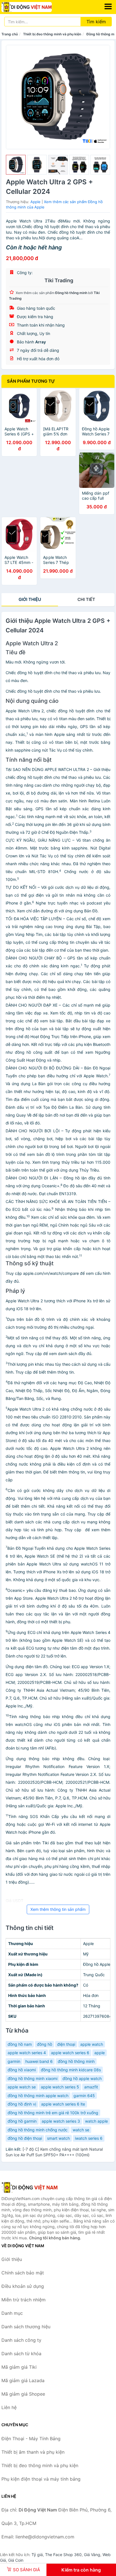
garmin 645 (84, 2096)
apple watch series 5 (60, 2087)
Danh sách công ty (21, 2340)
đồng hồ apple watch (82, 2078)
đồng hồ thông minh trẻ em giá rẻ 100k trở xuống (53, 2113)
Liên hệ (9, 2407)
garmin (14, 2061)
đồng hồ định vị (22, 2104)
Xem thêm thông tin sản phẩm (58, 1909)
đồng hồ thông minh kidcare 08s (71, 2070)
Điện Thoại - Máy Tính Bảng (31, 2439)
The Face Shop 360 (63, 2555)
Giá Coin (16, 2560)
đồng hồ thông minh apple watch (38, 2096)
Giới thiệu (30, 599)
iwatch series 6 (89, 2138)
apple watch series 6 (70, 2053)
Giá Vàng (92, 2555)
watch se (81, 2130)
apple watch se (22, 2087)
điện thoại (66, 2044)
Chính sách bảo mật (23, 2273)
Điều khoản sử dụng (23, 2286)
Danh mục (12, 2313)
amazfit (91, 2087)
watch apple (96, 2121)
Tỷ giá (37, 2555)
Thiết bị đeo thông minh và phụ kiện (52, 34)
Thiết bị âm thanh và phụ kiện (33, 2452)
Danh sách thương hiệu (26, 2327)
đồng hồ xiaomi (22, 2070)
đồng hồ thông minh (76, 2061)
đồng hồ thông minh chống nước (38, 2130)
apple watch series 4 (27, 2053)
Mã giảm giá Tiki (19, 2367)
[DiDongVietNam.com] (36, 7)
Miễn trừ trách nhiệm (24, 2300)
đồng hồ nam (20, 2044)
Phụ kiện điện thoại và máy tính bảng (41, 2479)
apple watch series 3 (61, 2121)
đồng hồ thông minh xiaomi (33, 2078)
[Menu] (108, 6)
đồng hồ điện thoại (25, 2138)
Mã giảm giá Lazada (23, 2380)
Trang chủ (10, 34)
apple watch (92, 2044)
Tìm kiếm (96, 22)
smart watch (58, 2138)
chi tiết (86, 599)
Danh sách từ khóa (21, 2354)
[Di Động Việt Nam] (30, 2187)
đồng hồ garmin (22, 2121)
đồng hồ (44, 2044)
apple (100, 2053)
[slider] (16, 165)
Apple (35, 202)
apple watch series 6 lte (63, 2104)
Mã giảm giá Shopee (23, 2394)
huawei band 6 (39, 2061)
